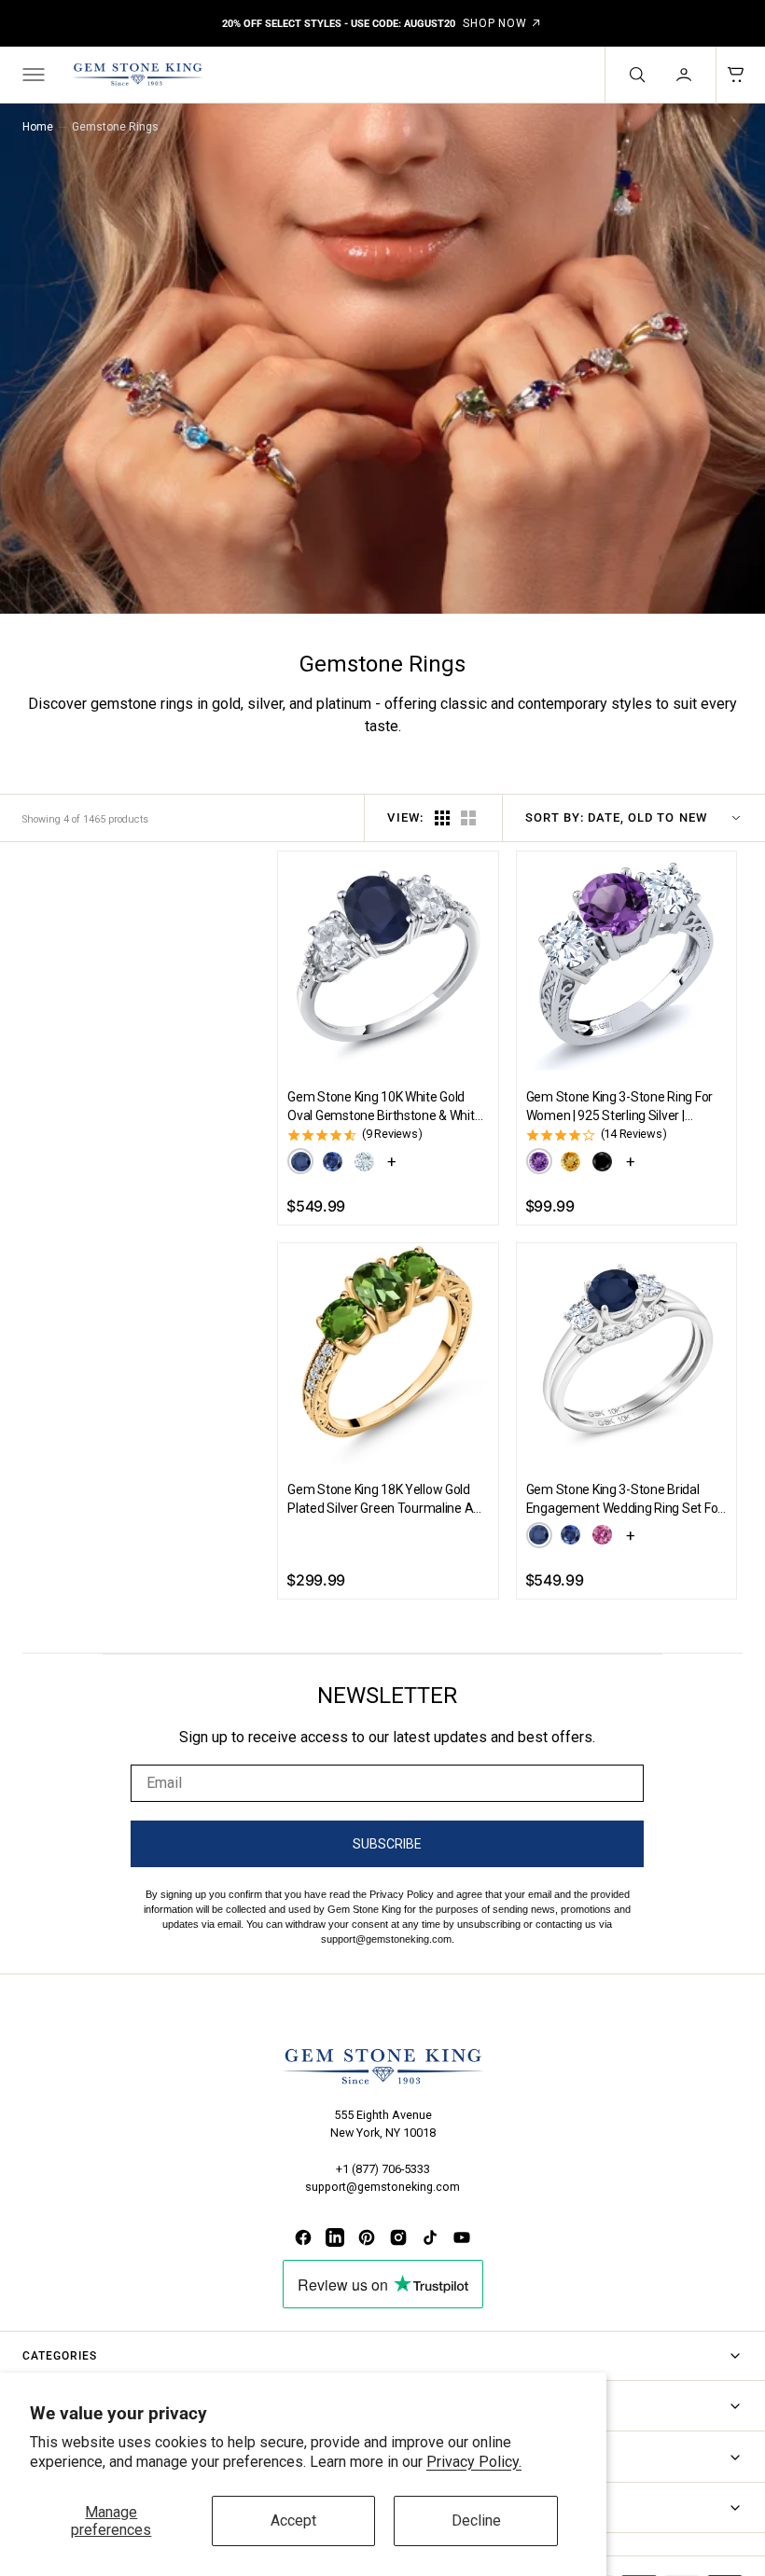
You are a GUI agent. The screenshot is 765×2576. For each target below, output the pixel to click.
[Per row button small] (468, 818)
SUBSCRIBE (387, 1844)
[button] (32, 75)
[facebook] (303, 2237)
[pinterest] (367, 2237)
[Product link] (388, 961)
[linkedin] (335, 2237)
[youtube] (462, 2237)
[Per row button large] (442, 818)
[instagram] (398, 2237)
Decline (476, 2521)
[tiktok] (430, 2237)
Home (38, 127)
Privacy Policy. (474, 2462)
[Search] (635, 75)
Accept (293, 2521)
